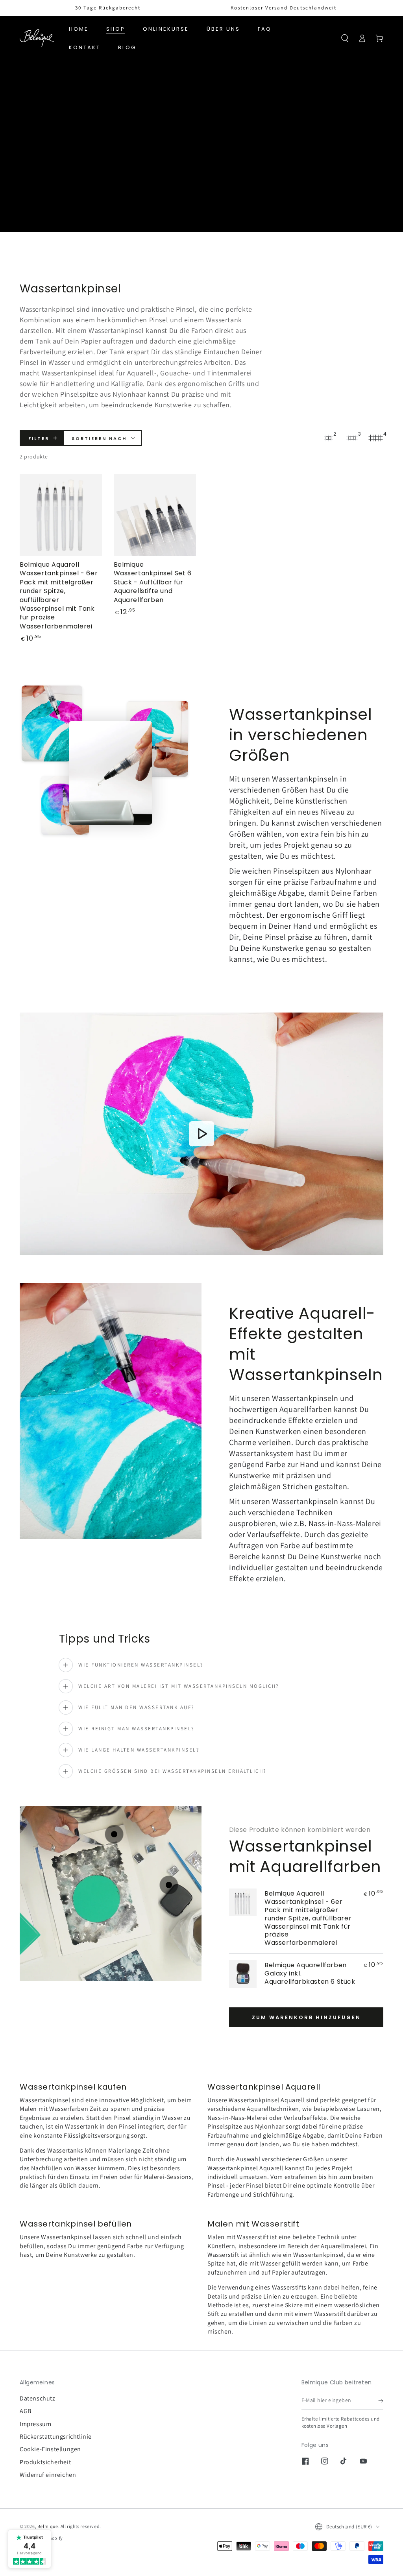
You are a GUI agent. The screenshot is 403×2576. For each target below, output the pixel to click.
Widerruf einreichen (48, 2475)
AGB (26, 2411)
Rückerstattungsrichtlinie (56, 2436)
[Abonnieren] (381, 2400)
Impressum (35, 2424)
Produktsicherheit (45, 2462)
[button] (345, 38)
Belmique (48, 2526)
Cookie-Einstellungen (50, 2449)
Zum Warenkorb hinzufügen (306, 2017)
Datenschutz (38, 2398)
